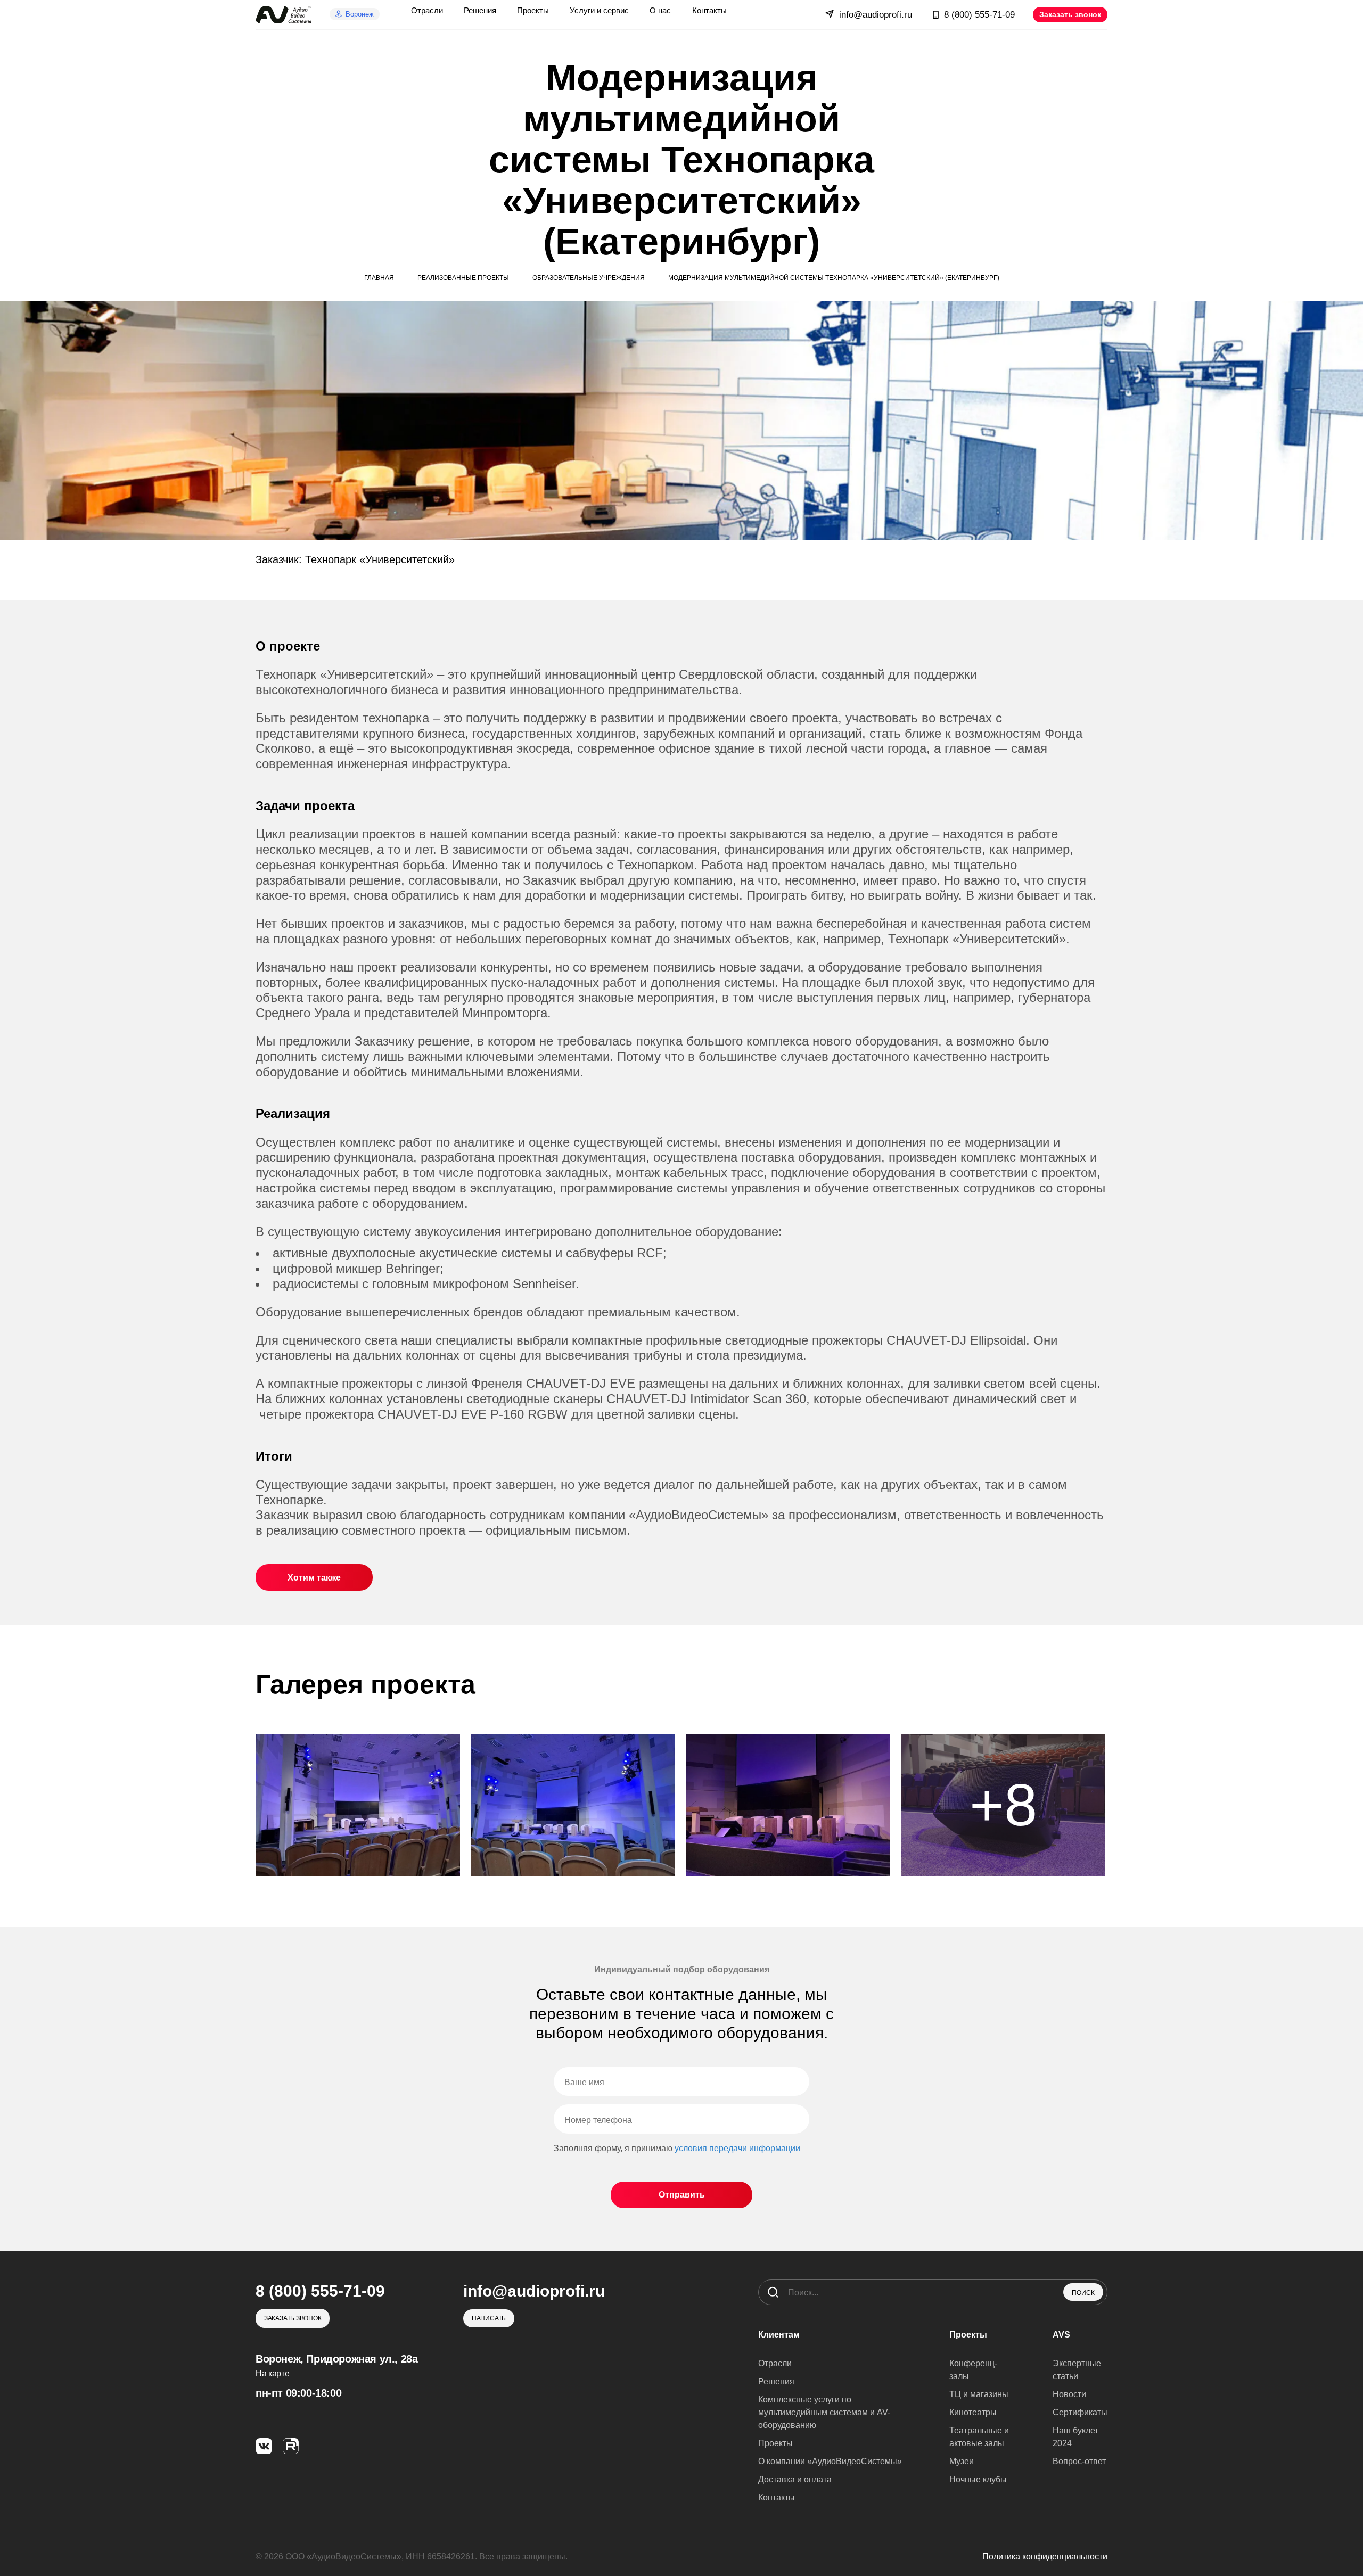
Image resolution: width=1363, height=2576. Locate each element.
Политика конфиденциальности (1045, 2557)
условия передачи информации (737, 2148)
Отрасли (775, 2363)
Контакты (777, 2497)
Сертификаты (1080, 2412)
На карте (272, 2373)
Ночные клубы (978, 2479)
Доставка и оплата (795, 2479)
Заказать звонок (1070, 14)
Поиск (1083, 2293)
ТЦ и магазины (979, 2394)
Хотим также (314, 1578)
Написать (489, 2318)
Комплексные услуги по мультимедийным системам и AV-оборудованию (824, 2412)
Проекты (775, 2443)
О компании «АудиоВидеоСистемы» (830, 2461)
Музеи (962, 2461)
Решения (776, 2381)
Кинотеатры (973, 2412)
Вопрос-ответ (1079, 2461)
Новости (1069, 2394)
